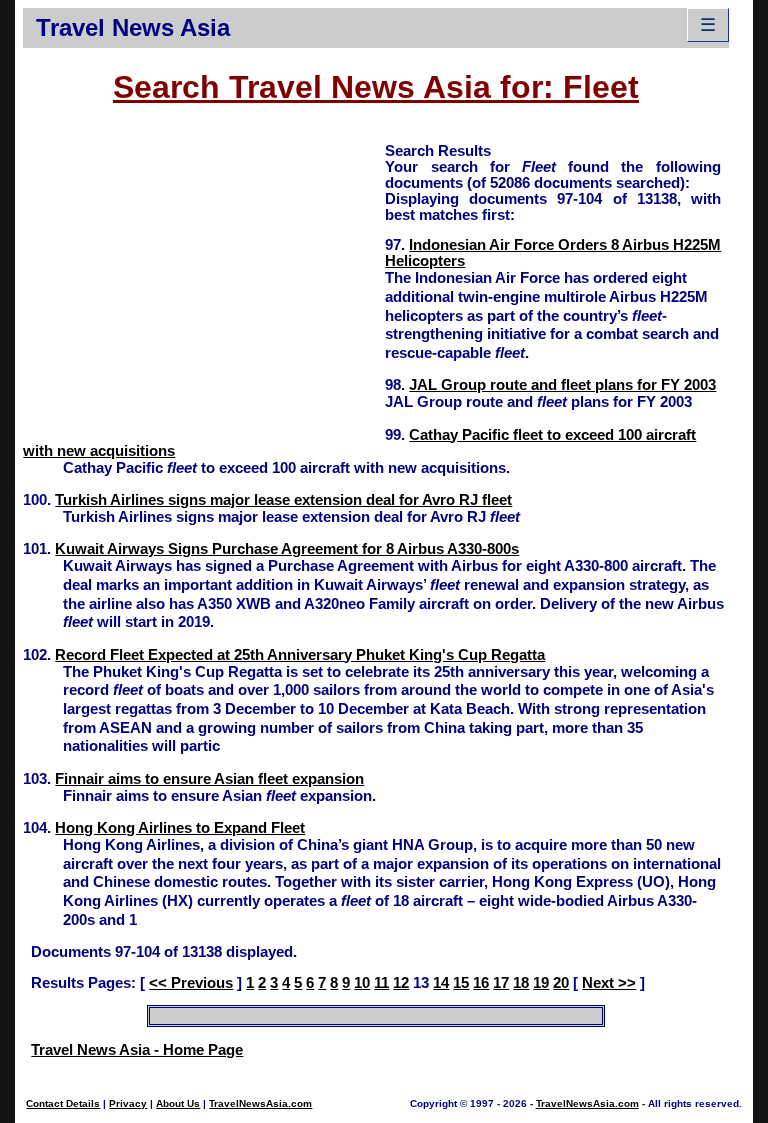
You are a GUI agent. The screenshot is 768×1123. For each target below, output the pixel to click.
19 (541, 983)
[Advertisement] (204, 281)
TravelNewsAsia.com (260, 1103)
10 (362, 983)
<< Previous (191, 983)
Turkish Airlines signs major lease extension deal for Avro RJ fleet (283, 500)
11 (381, 983)
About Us (178, 1103)
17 (501, 983)
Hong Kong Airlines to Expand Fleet (180, 828)
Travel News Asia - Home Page (137, 1050)
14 (441, 983)
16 (481, 983)
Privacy (128, 1103)
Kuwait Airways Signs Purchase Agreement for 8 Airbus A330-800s (287, 549)
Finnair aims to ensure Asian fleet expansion (209, 779)
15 (461, 983)
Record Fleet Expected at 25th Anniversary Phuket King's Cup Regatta (300, 655)
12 (401, 983)
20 (561, 983)
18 (521, 983)
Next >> (609, 983)
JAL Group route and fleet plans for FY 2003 (562, 385)
